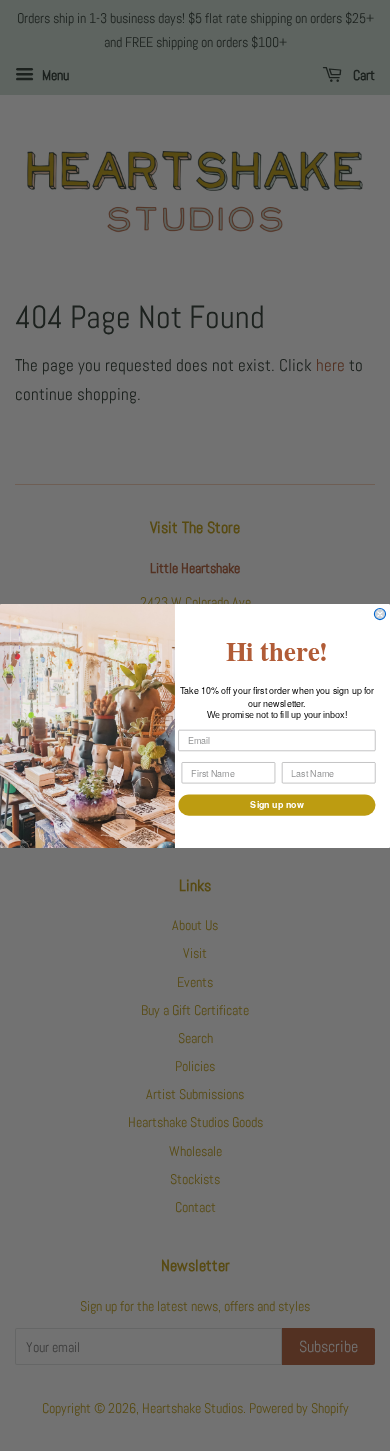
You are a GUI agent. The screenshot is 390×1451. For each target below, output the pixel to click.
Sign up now (276, 804)
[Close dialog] (379, 613)
